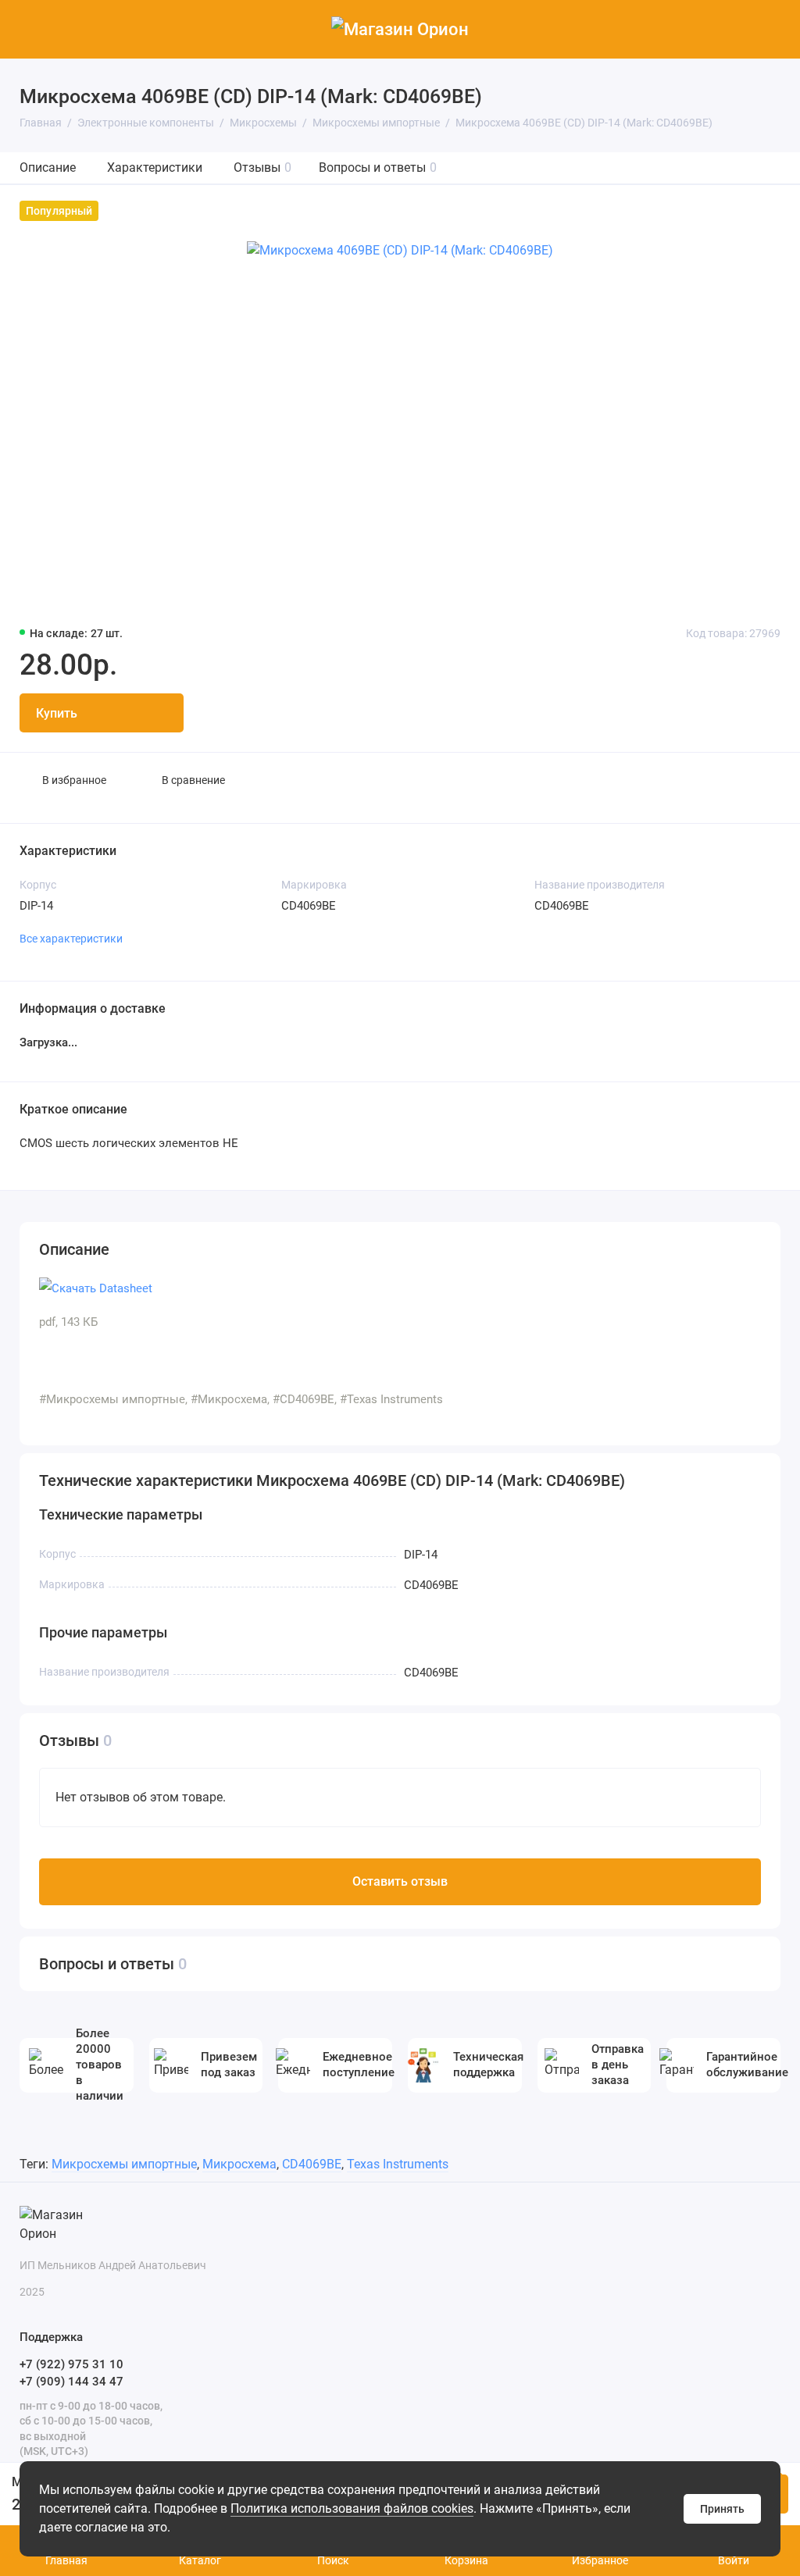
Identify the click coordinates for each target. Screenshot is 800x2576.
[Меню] (29, 29)
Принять (722, 2509)
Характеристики (155, 167)
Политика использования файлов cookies (352, 2508)
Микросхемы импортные (124, 2164)
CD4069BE (312, 2164)
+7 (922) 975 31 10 (71, 2364)
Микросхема (239, 2164)
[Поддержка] (771, 29)
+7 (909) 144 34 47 (71, 2382)
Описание (48, 167)
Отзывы (262, 167)
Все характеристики (71, 939)
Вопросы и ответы (378, 167)
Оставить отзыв (400, 1881)
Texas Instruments (398, 2164)
